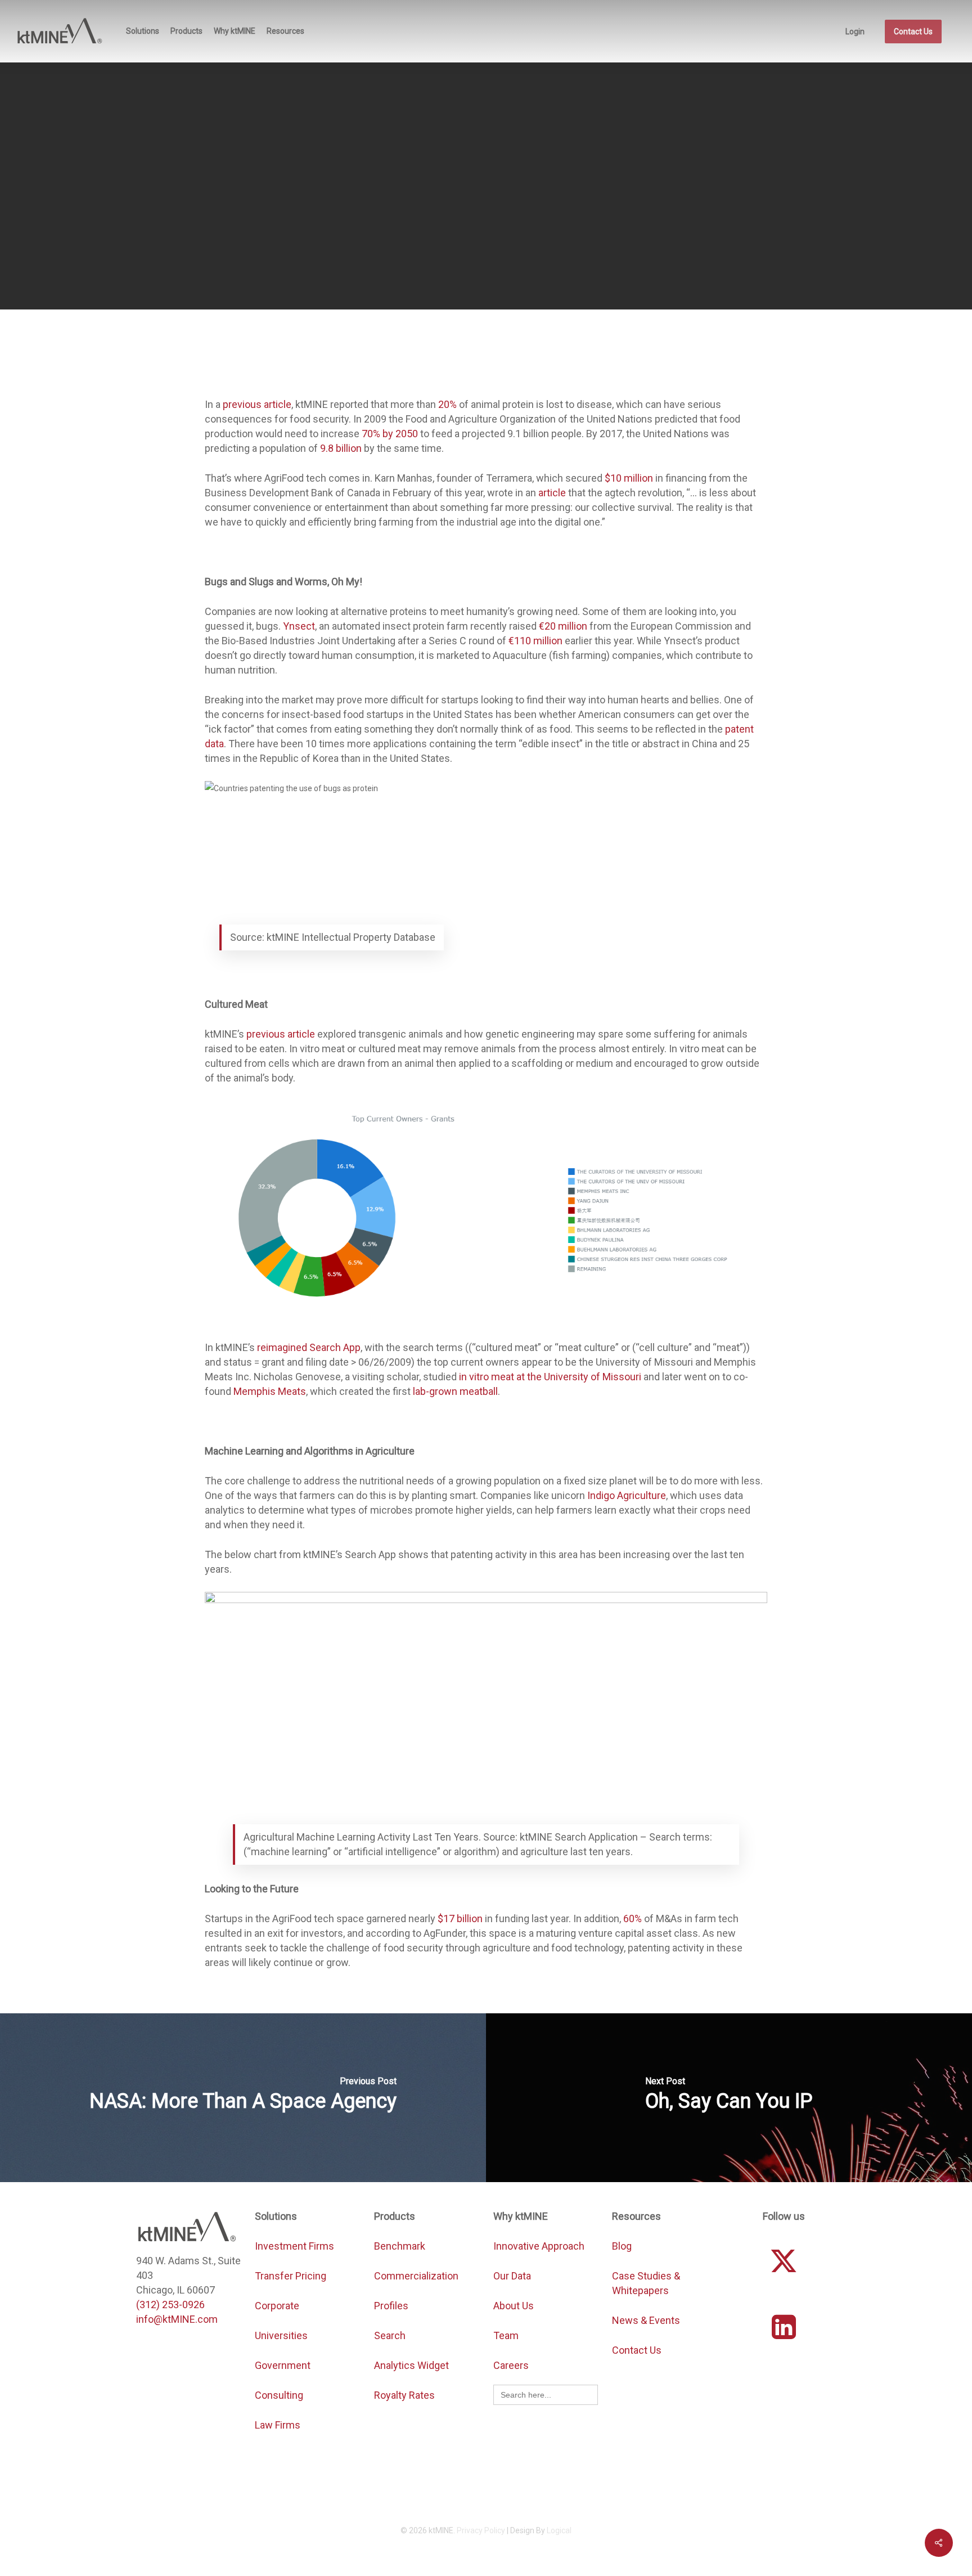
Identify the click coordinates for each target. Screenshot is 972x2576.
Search (390, 2335)
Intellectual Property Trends (434, 222)
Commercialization (417, 2276)
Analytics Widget (411, 2365)
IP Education (525, 222)
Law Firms (278, 2425)
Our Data (512, 2276)
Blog (622, 2246)
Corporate (277, 2306)
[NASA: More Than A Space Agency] (243, 2098)
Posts (577, 222)
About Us (514, 2306)
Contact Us (637, 2350)
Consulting (279, 2395)
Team (506, 2335)
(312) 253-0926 (170, 2305)
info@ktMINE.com (177, 2319)
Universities (281, 2335)
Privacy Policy (481, 2530)
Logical (559, 2530)
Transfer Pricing (291, 2276)
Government (283, 2365)
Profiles (392, 2306)
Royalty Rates (404, 2395)
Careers (511, 2365)
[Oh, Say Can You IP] (729, 2098)
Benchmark (400, 2246)
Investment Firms (294, 2246)
